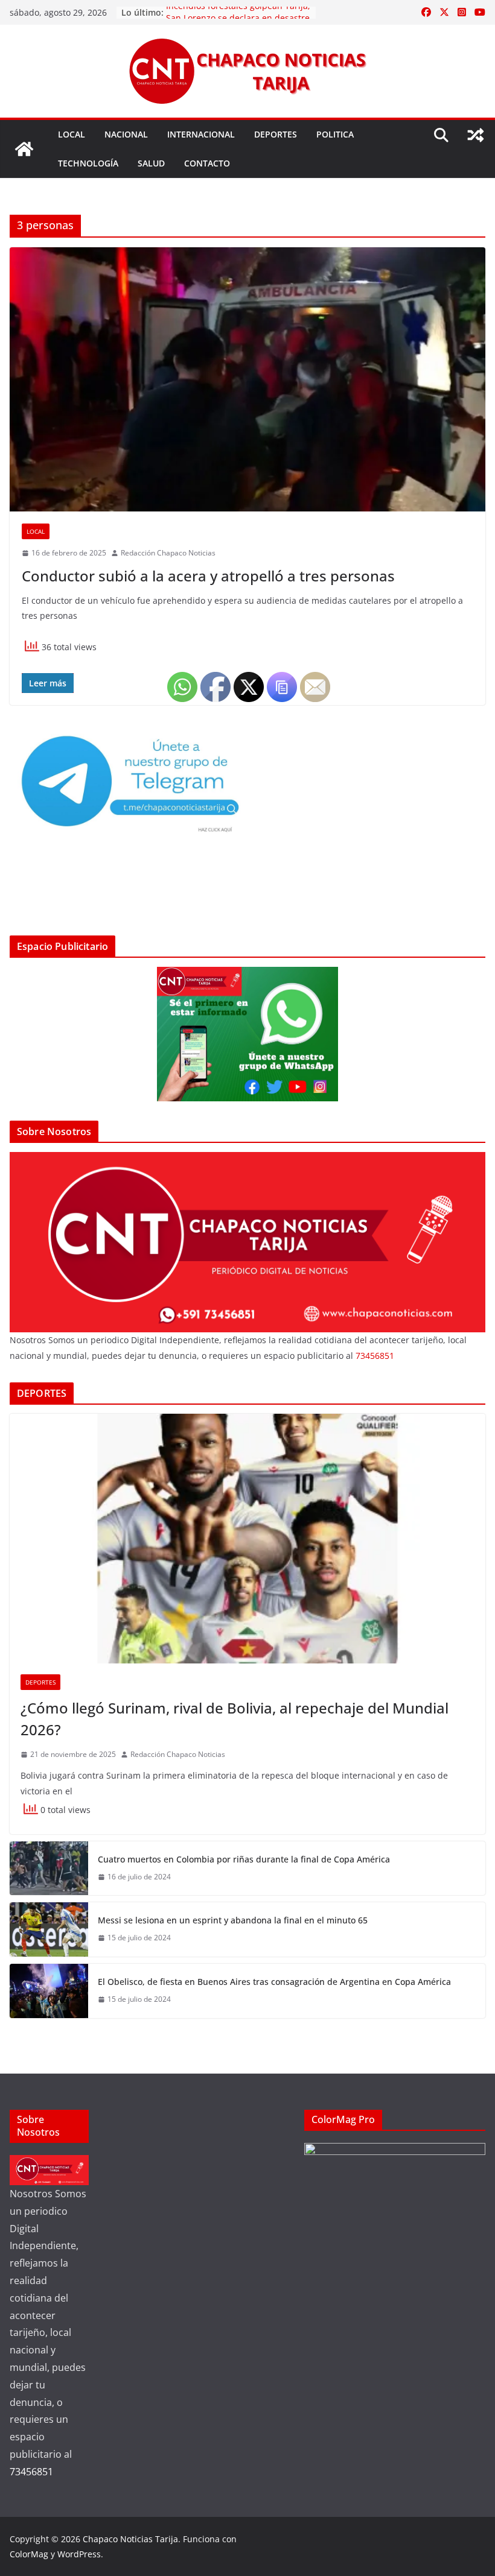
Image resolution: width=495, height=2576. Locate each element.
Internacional (201, 134)
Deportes (276, 134)
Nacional (126, 134)
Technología (88, 163)
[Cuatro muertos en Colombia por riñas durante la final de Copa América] (49, 1868)
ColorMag (29, 2554)
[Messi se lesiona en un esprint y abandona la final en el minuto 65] (49, 1929)
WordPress (79, 2554)
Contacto (207, 163)
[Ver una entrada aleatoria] (476, 135)
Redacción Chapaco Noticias (168, 553)
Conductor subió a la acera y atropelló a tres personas (208, 576)
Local (72, 134)
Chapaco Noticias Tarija (130, 2539)
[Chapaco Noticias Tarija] (24, 149)
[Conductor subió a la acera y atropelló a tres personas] (247, 379)
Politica (335, 134)
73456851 (375, 1356)
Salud (151, 163)
